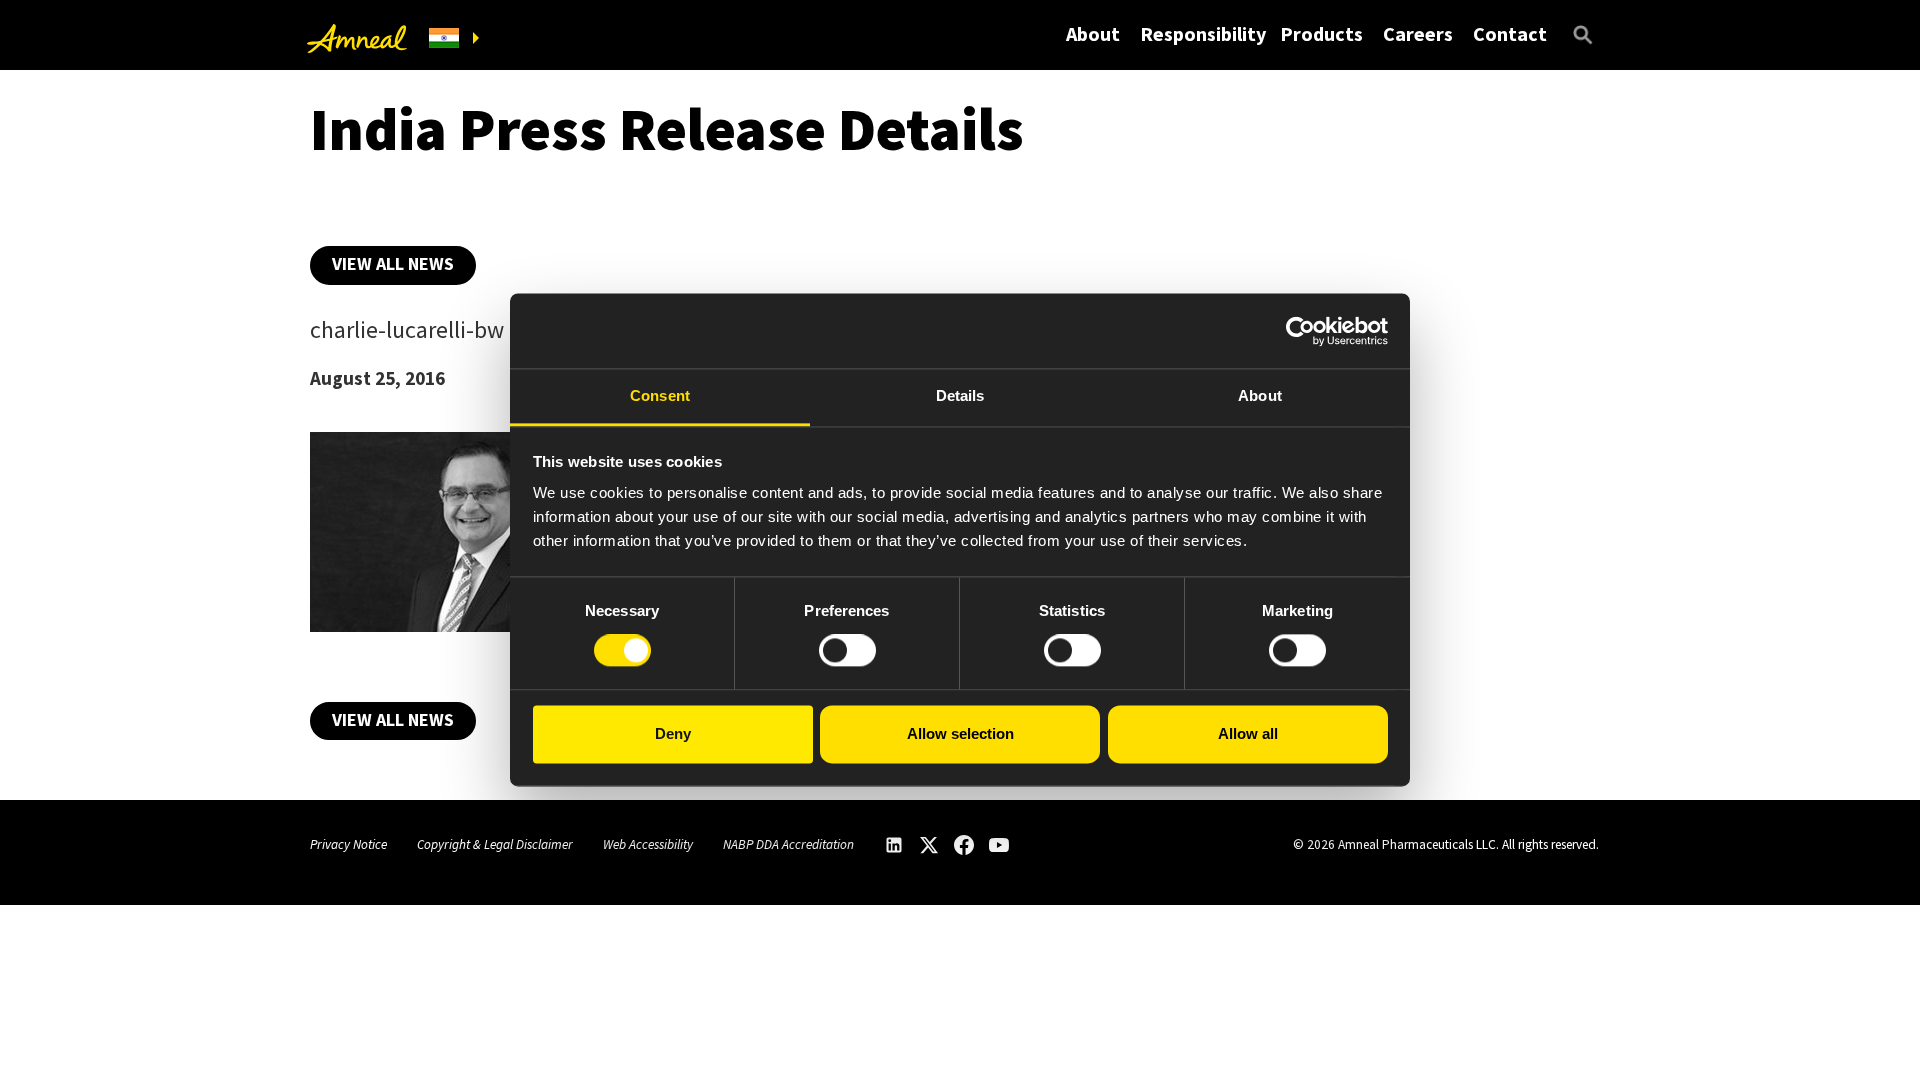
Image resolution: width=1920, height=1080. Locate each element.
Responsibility (1203, 33)
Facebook (964, 845)
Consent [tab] (660, 395)
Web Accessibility (648, 844)
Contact (1510, 33)
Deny (673, 733)
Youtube (999, 845)
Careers (1418, 33)
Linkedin (894, 845)
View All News (393, 263)
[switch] (847, 651)
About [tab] (1260, 395)
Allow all (1248, 733)
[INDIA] (454, 38)
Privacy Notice (348, 844)
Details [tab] (960, 395)
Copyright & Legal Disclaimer (495, 844)
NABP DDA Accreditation (788, 844)
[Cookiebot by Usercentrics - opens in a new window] (1300, 331)
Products (1321, 33)
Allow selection (960, 733)
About (1093, 33)
